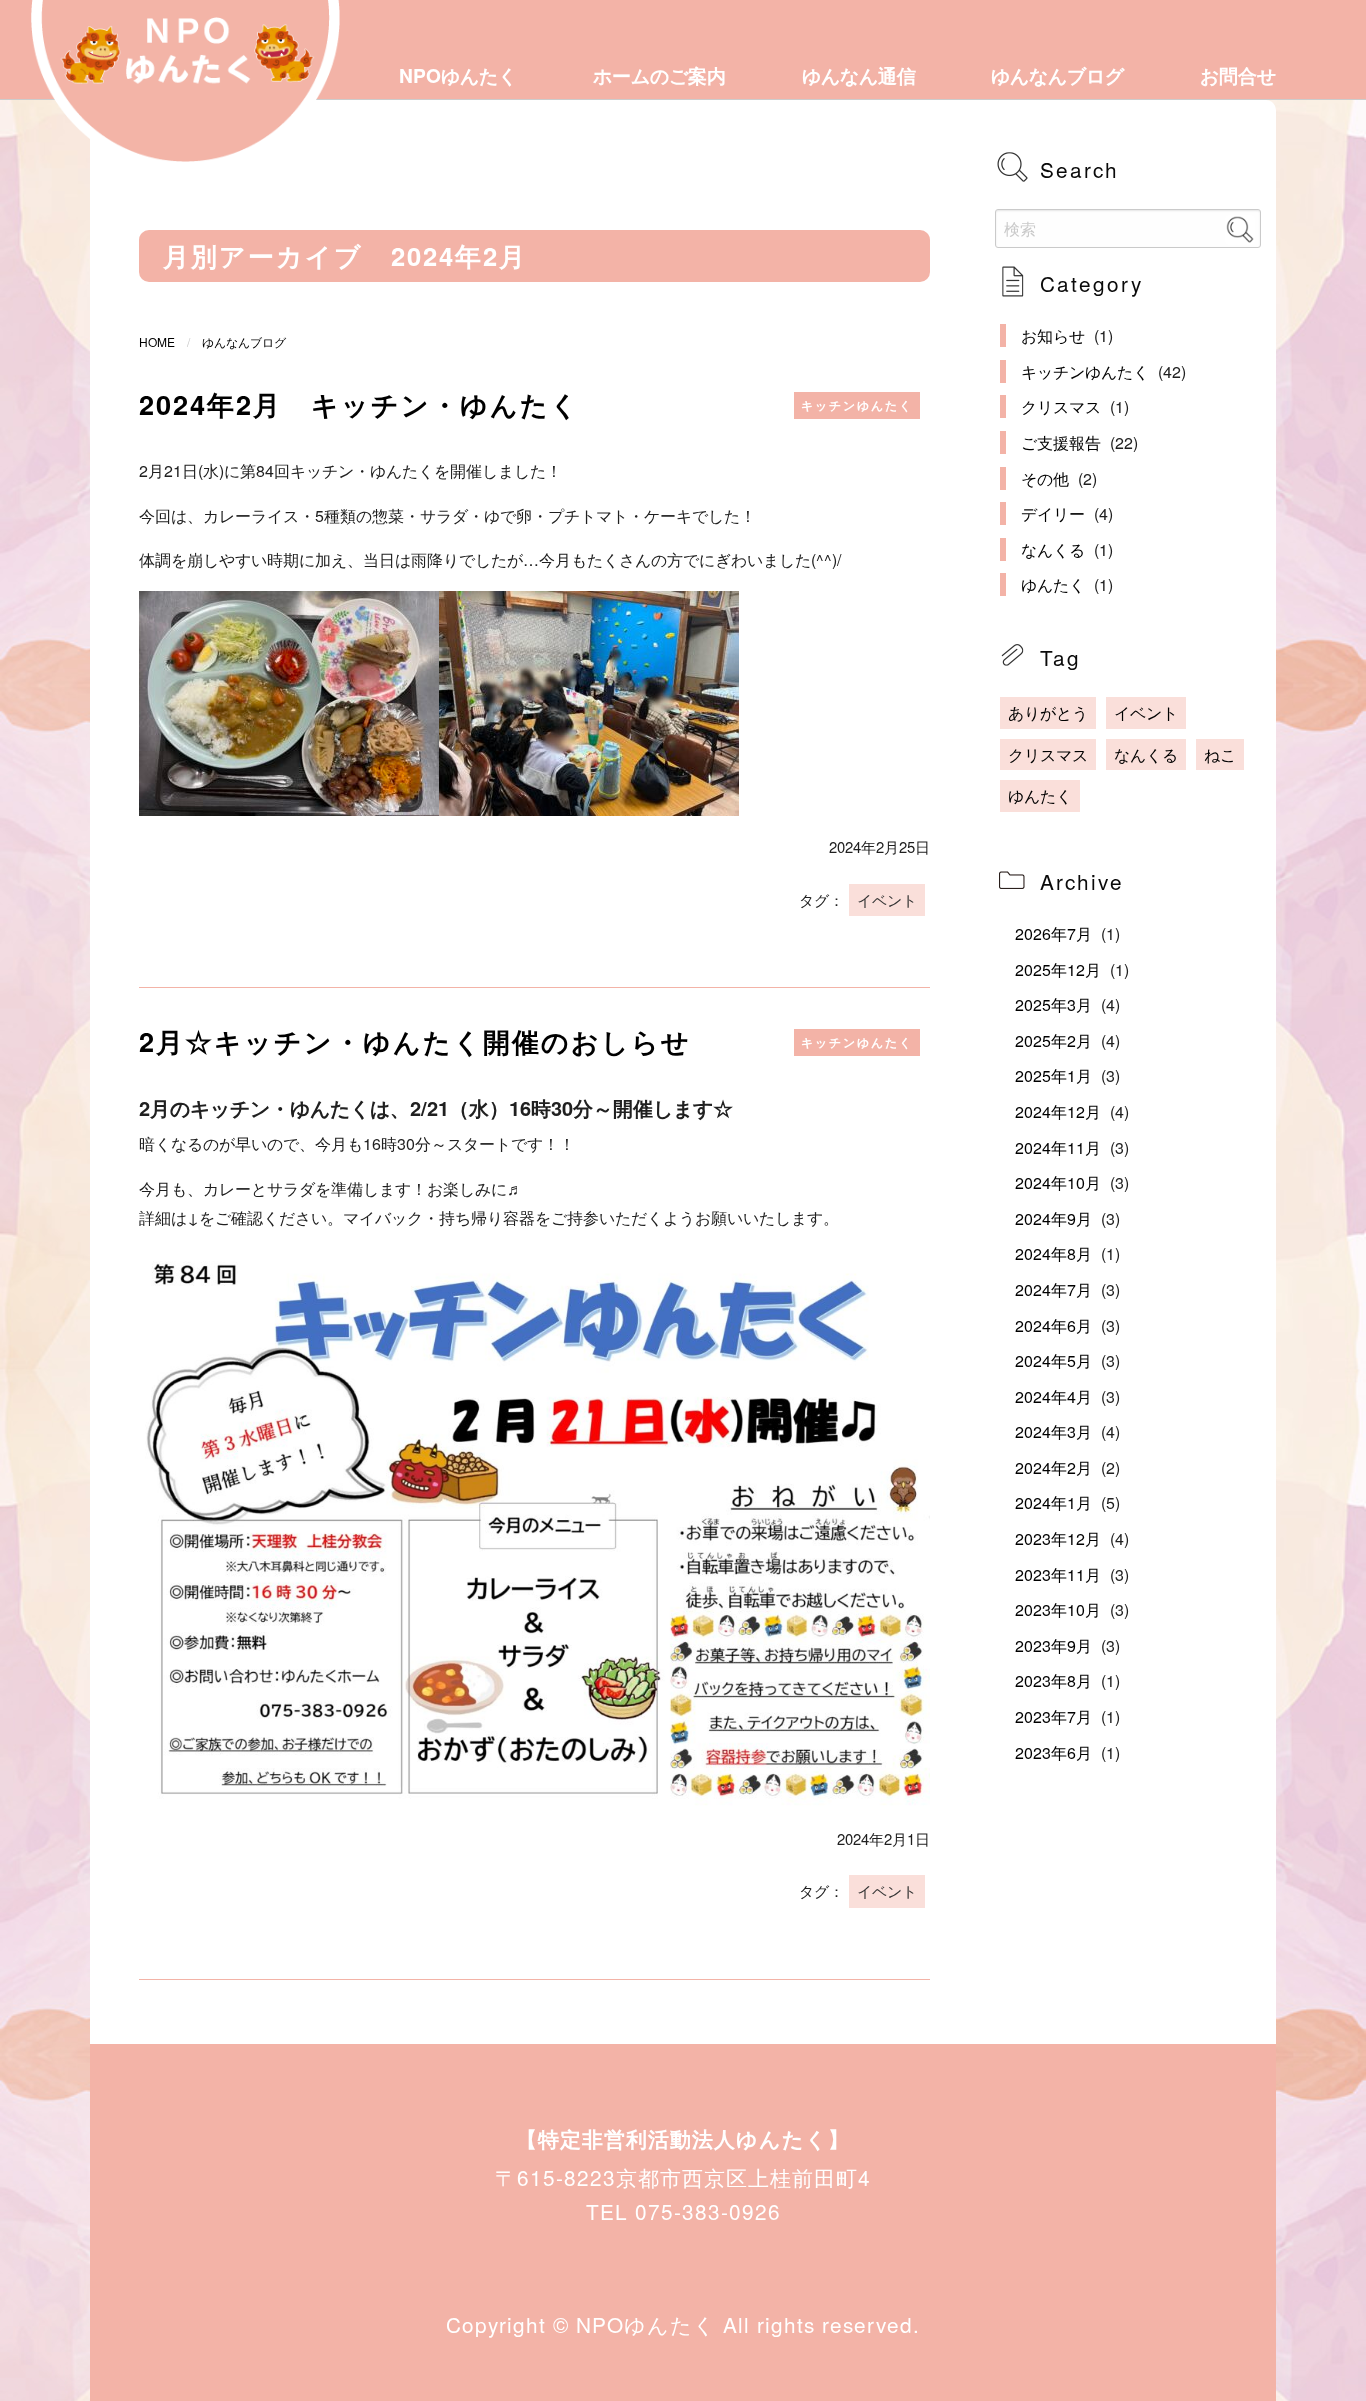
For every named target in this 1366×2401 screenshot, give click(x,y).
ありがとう (1048, 712)
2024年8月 (1053, 1253)
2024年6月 (1053, 1325)
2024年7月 (1053, 1289)
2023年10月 (1058, 1609)
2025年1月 (1053, 1075)
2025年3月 (1053, 1004)
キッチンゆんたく (857, 405)
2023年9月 (1053, 1645)
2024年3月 (1053, 1431)
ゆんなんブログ (1057, 75)
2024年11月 (1058, 1147)
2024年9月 (1053, 1218)
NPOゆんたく (458, 75)
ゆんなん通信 (859, 75)
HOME (157, 341)
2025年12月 (1058, 969)
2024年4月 (1053, 1396)
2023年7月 (1053, 1716)
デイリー (1053, 513)
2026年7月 (1053, 933)
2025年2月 (1053, 1040)
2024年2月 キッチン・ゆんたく (359, 403)
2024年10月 (1058, 1182)
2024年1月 (1053, 1502)
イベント (887, 899)
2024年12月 (1058, 1111)
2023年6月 (1053, 1752)
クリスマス (1061, 406)
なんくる (1053, 549)
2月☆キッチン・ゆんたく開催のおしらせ (415, 1040)
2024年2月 (1053, 1467)
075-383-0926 (708, 2211)
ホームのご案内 (659, 75)
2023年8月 (1053, 1680)
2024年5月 (1053, 1360)
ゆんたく (1053, 584)
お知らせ (1053, 335)
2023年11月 (1058, 1574)
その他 (1045, 478)
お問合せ (1238, 75)
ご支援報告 (1061, 442)
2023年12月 (1058, 1538)
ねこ (1220, 754)
